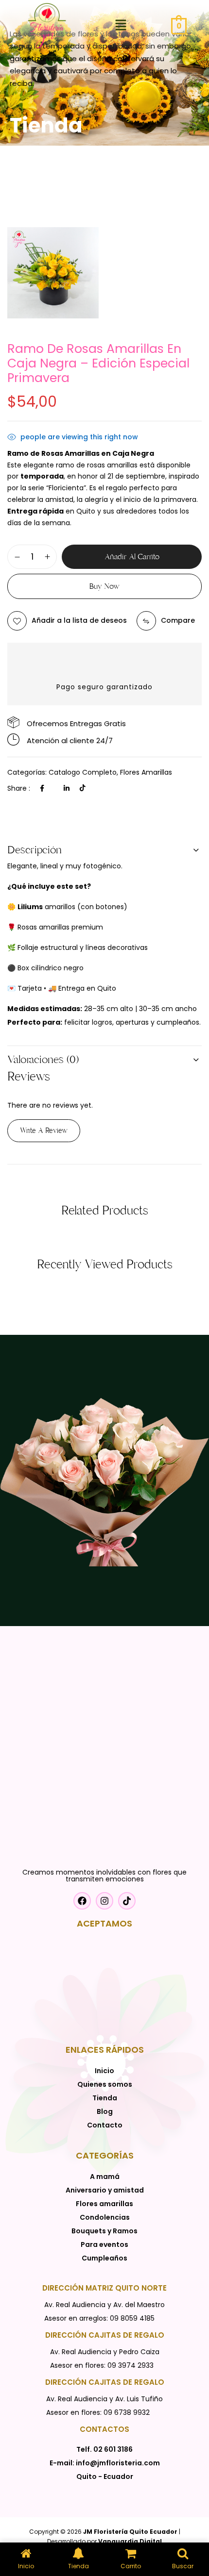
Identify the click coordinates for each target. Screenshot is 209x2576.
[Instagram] (104, 1901)
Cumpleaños (104, 2258)
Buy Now (104, 586)
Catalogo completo (83, 772)
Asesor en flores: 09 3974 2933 (102, 2365)
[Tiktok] (83, 788)
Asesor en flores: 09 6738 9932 (98, 2412)
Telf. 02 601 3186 (104, 2449)
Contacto (105, 2125)
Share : (19, 788)
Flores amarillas (146, 772)
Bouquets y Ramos (104, 2231)
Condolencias (105, 2217)
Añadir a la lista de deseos (79, 620)
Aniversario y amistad (105, 2190)
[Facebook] (42, 788)
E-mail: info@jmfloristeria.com (105, 2463)
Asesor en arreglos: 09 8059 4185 (99, 2318)
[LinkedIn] (67, 788)
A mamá (105, 2177)
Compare (178, 620)
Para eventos (104, 2244)
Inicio (104, 2071)
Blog (105, 2111)
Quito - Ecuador (105, 2476)
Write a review (44, 1130)
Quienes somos (105, 2084)
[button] (121, 26)
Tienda (105, 2098)
